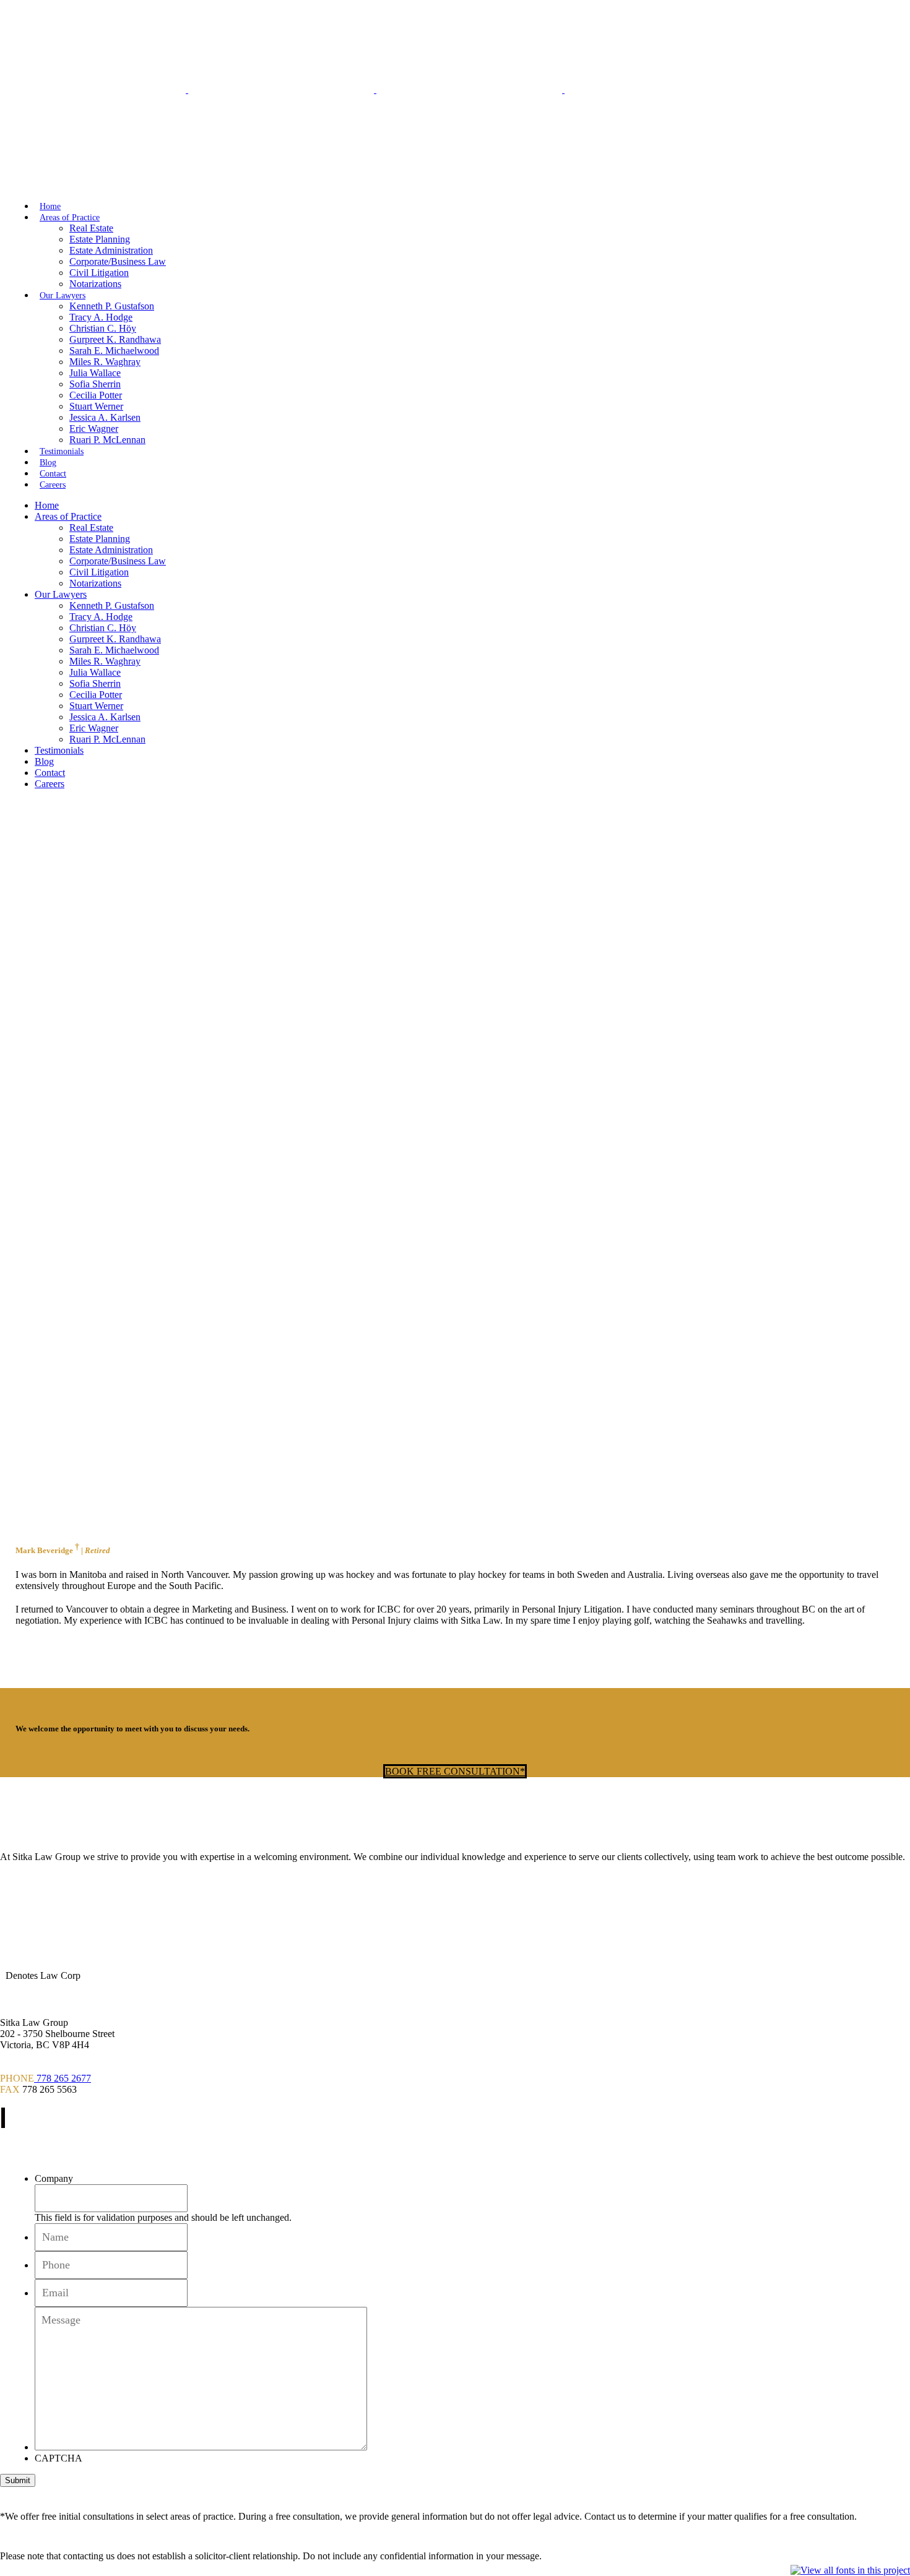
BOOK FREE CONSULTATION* (455, 1771)
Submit (18, 2480)
